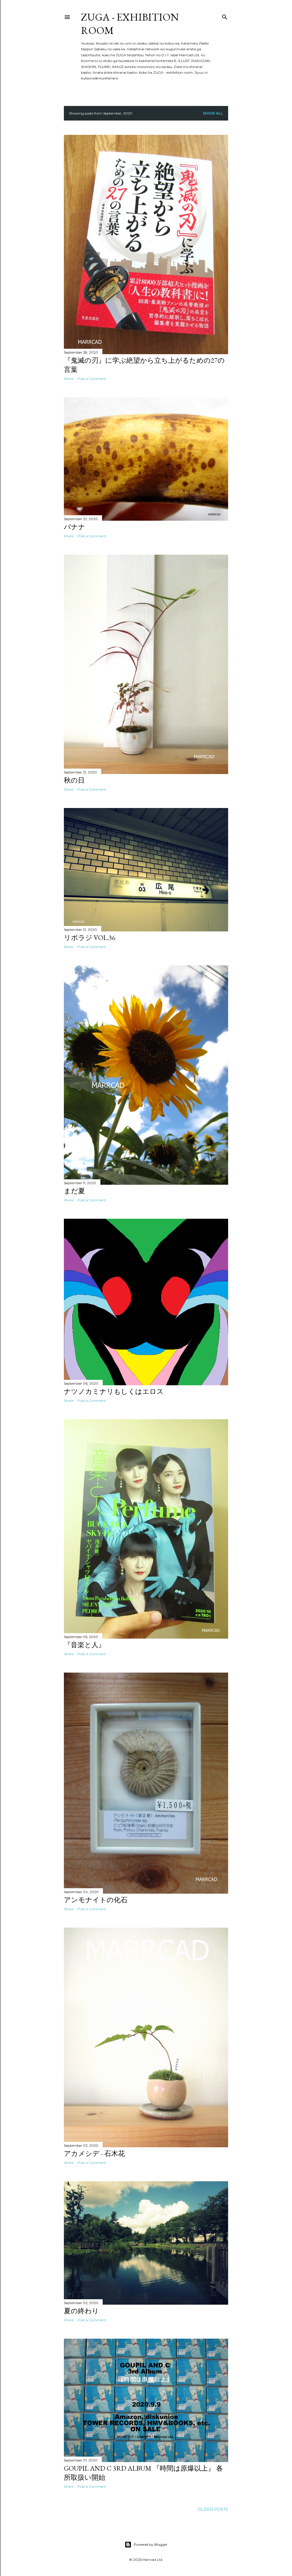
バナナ (75, 527)
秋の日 (74, 780)
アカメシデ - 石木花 (94, 2153)
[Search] (225, 16)
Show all (213, 113)
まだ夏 (74, 1191)
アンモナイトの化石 (96, 1900)
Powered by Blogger (151, 2544)
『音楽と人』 (85, 1645)
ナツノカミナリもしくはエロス (114, 1391)
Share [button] (69, 379)
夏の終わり (81, 2311)
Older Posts (213, 2509)
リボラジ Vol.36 (90, 938)
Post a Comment (92, 379)
